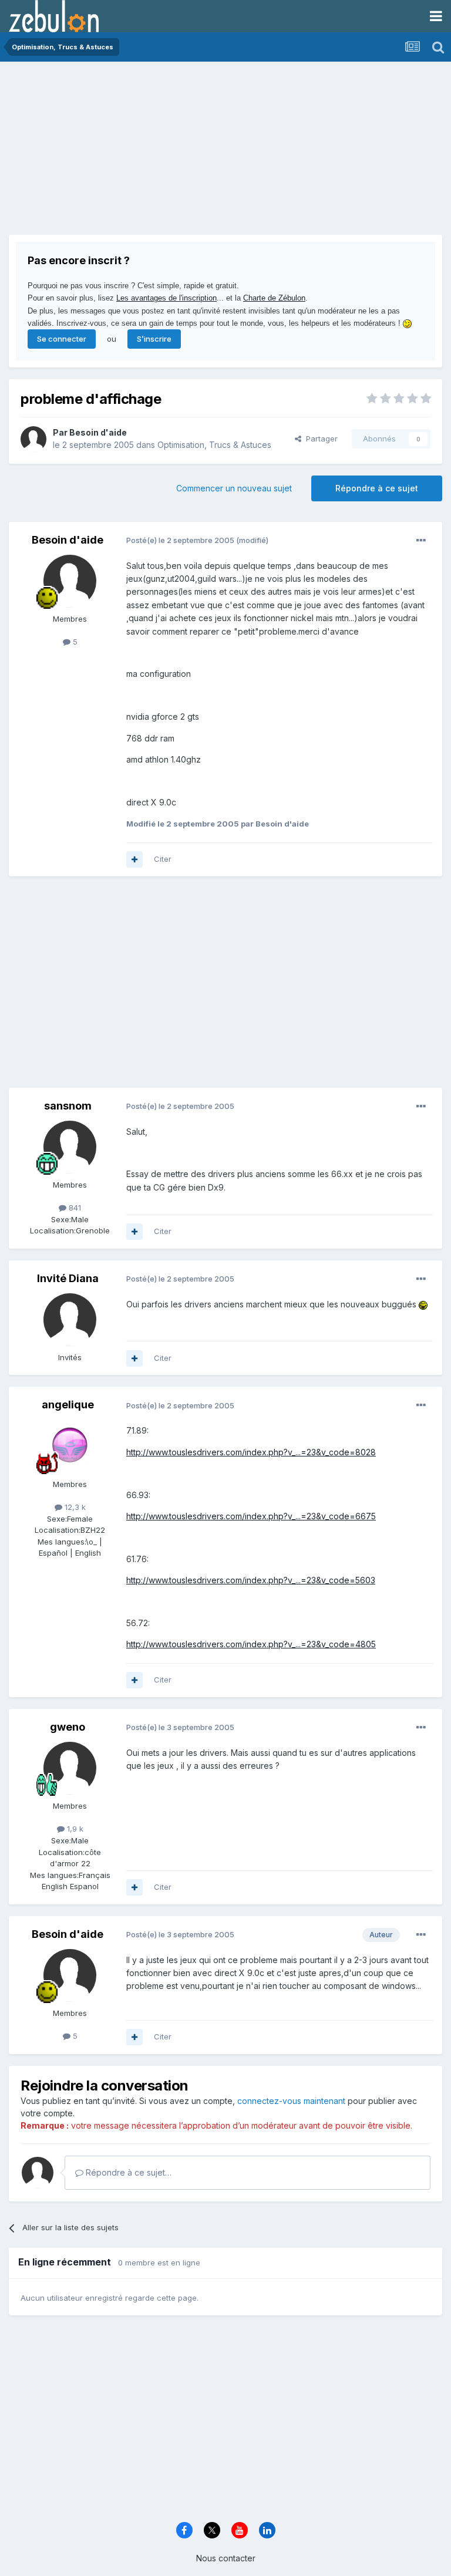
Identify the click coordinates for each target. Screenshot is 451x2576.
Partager (319, 439)
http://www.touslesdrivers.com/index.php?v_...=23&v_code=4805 (251, 1644)
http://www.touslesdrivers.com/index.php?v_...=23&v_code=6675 (251, 1516)
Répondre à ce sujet (377, 488)
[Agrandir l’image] (423, 1304)
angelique (68, 1405)
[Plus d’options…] (421, 541)
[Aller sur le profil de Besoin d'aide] (33, 439)
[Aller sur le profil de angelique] (70, 1447)
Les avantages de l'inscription (166, 298)
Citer (163, 859)
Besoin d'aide (98, 432)
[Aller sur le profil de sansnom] (70, 1147)
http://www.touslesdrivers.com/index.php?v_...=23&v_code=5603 (251, 1580)
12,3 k (74, 1507)
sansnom (68, 1106)
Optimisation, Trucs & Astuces (214, 445)
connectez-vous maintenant (291, 2101)
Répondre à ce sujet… (127, 2172)
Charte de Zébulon (274, 298)
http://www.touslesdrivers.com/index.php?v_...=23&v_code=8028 (251, 1452)
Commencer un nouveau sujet (234, 488)
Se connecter (62, 339)
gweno (68, 1727)
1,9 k (74, 1829)
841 (74, 1208)
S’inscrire (154, 339)
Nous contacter (226, 2558)
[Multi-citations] (134, 859)
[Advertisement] (146, 153)
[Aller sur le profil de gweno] (70, 1768)
